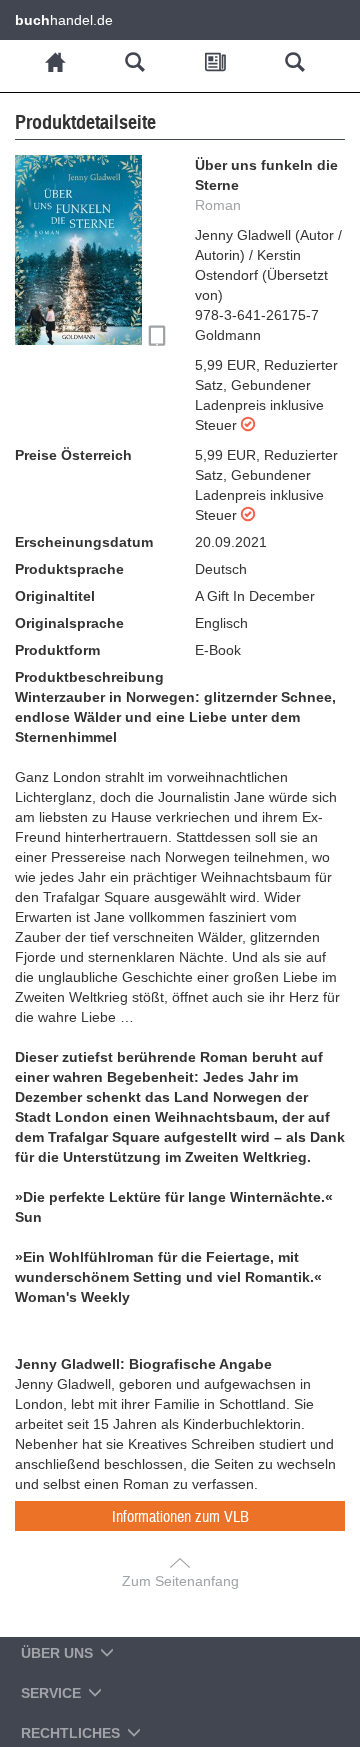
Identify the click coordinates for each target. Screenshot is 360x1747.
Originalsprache (69, 623)
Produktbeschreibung (89, 677)
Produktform (57, 650)
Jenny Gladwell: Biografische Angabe (143, 1364)
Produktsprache (69, 569)
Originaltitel (55, 596)
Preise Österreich (73, 455)
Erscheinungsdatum (84, 542)
